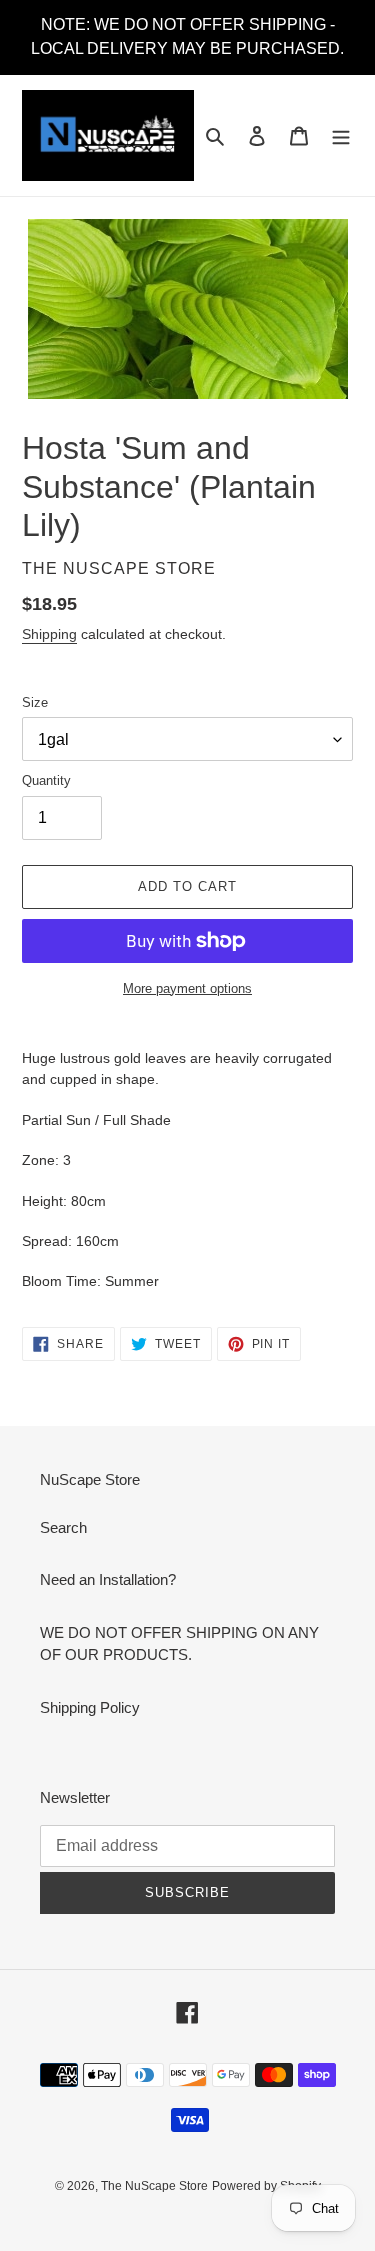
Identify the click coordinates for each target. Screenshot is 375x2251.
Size (35, 702)
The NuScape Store (154, 2186)
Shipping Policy (90, 1707)
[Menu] (341, 135)
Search (63, 1527)
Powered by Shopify (266, 2186)
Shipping (49, 634)
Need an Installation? (108, 1579)
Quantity (46, 780)
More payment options (187, 988)
